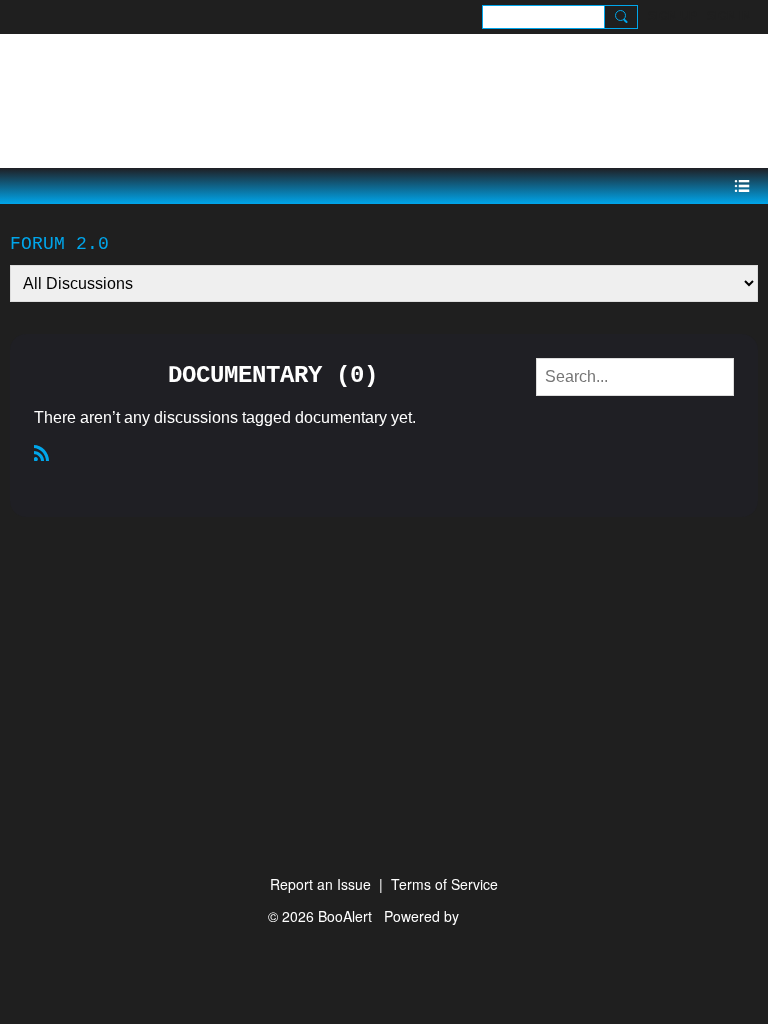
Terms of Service (444, 884)
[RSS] (42, 451)
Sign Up (672, 16)
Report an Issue (320, 884)
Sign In (729, 16)
